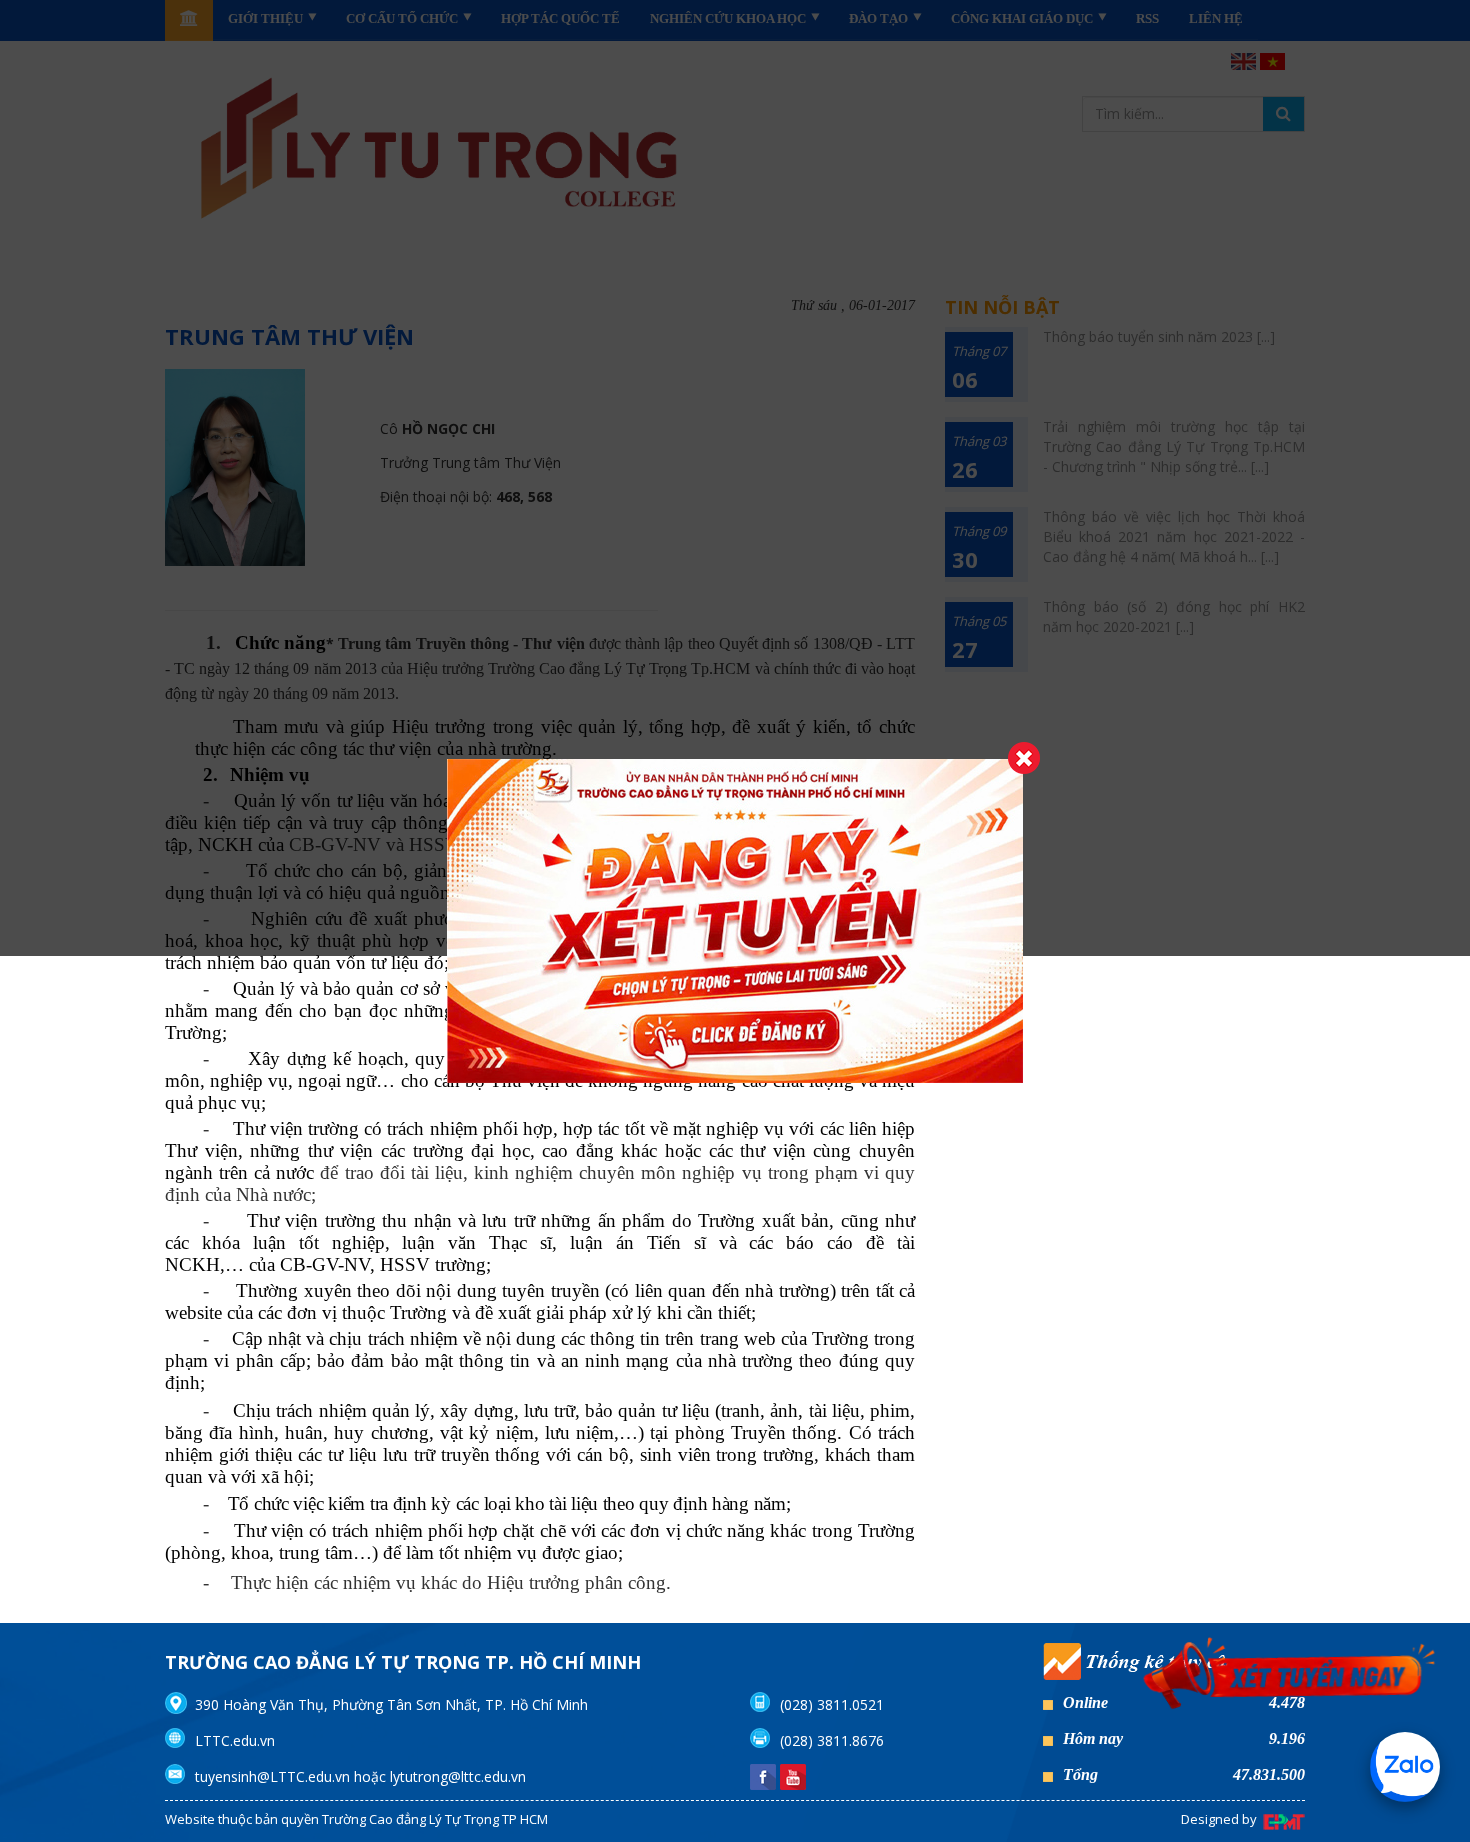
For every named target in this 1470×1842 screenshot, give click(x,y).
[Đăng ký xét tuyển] (1290, 1683)
